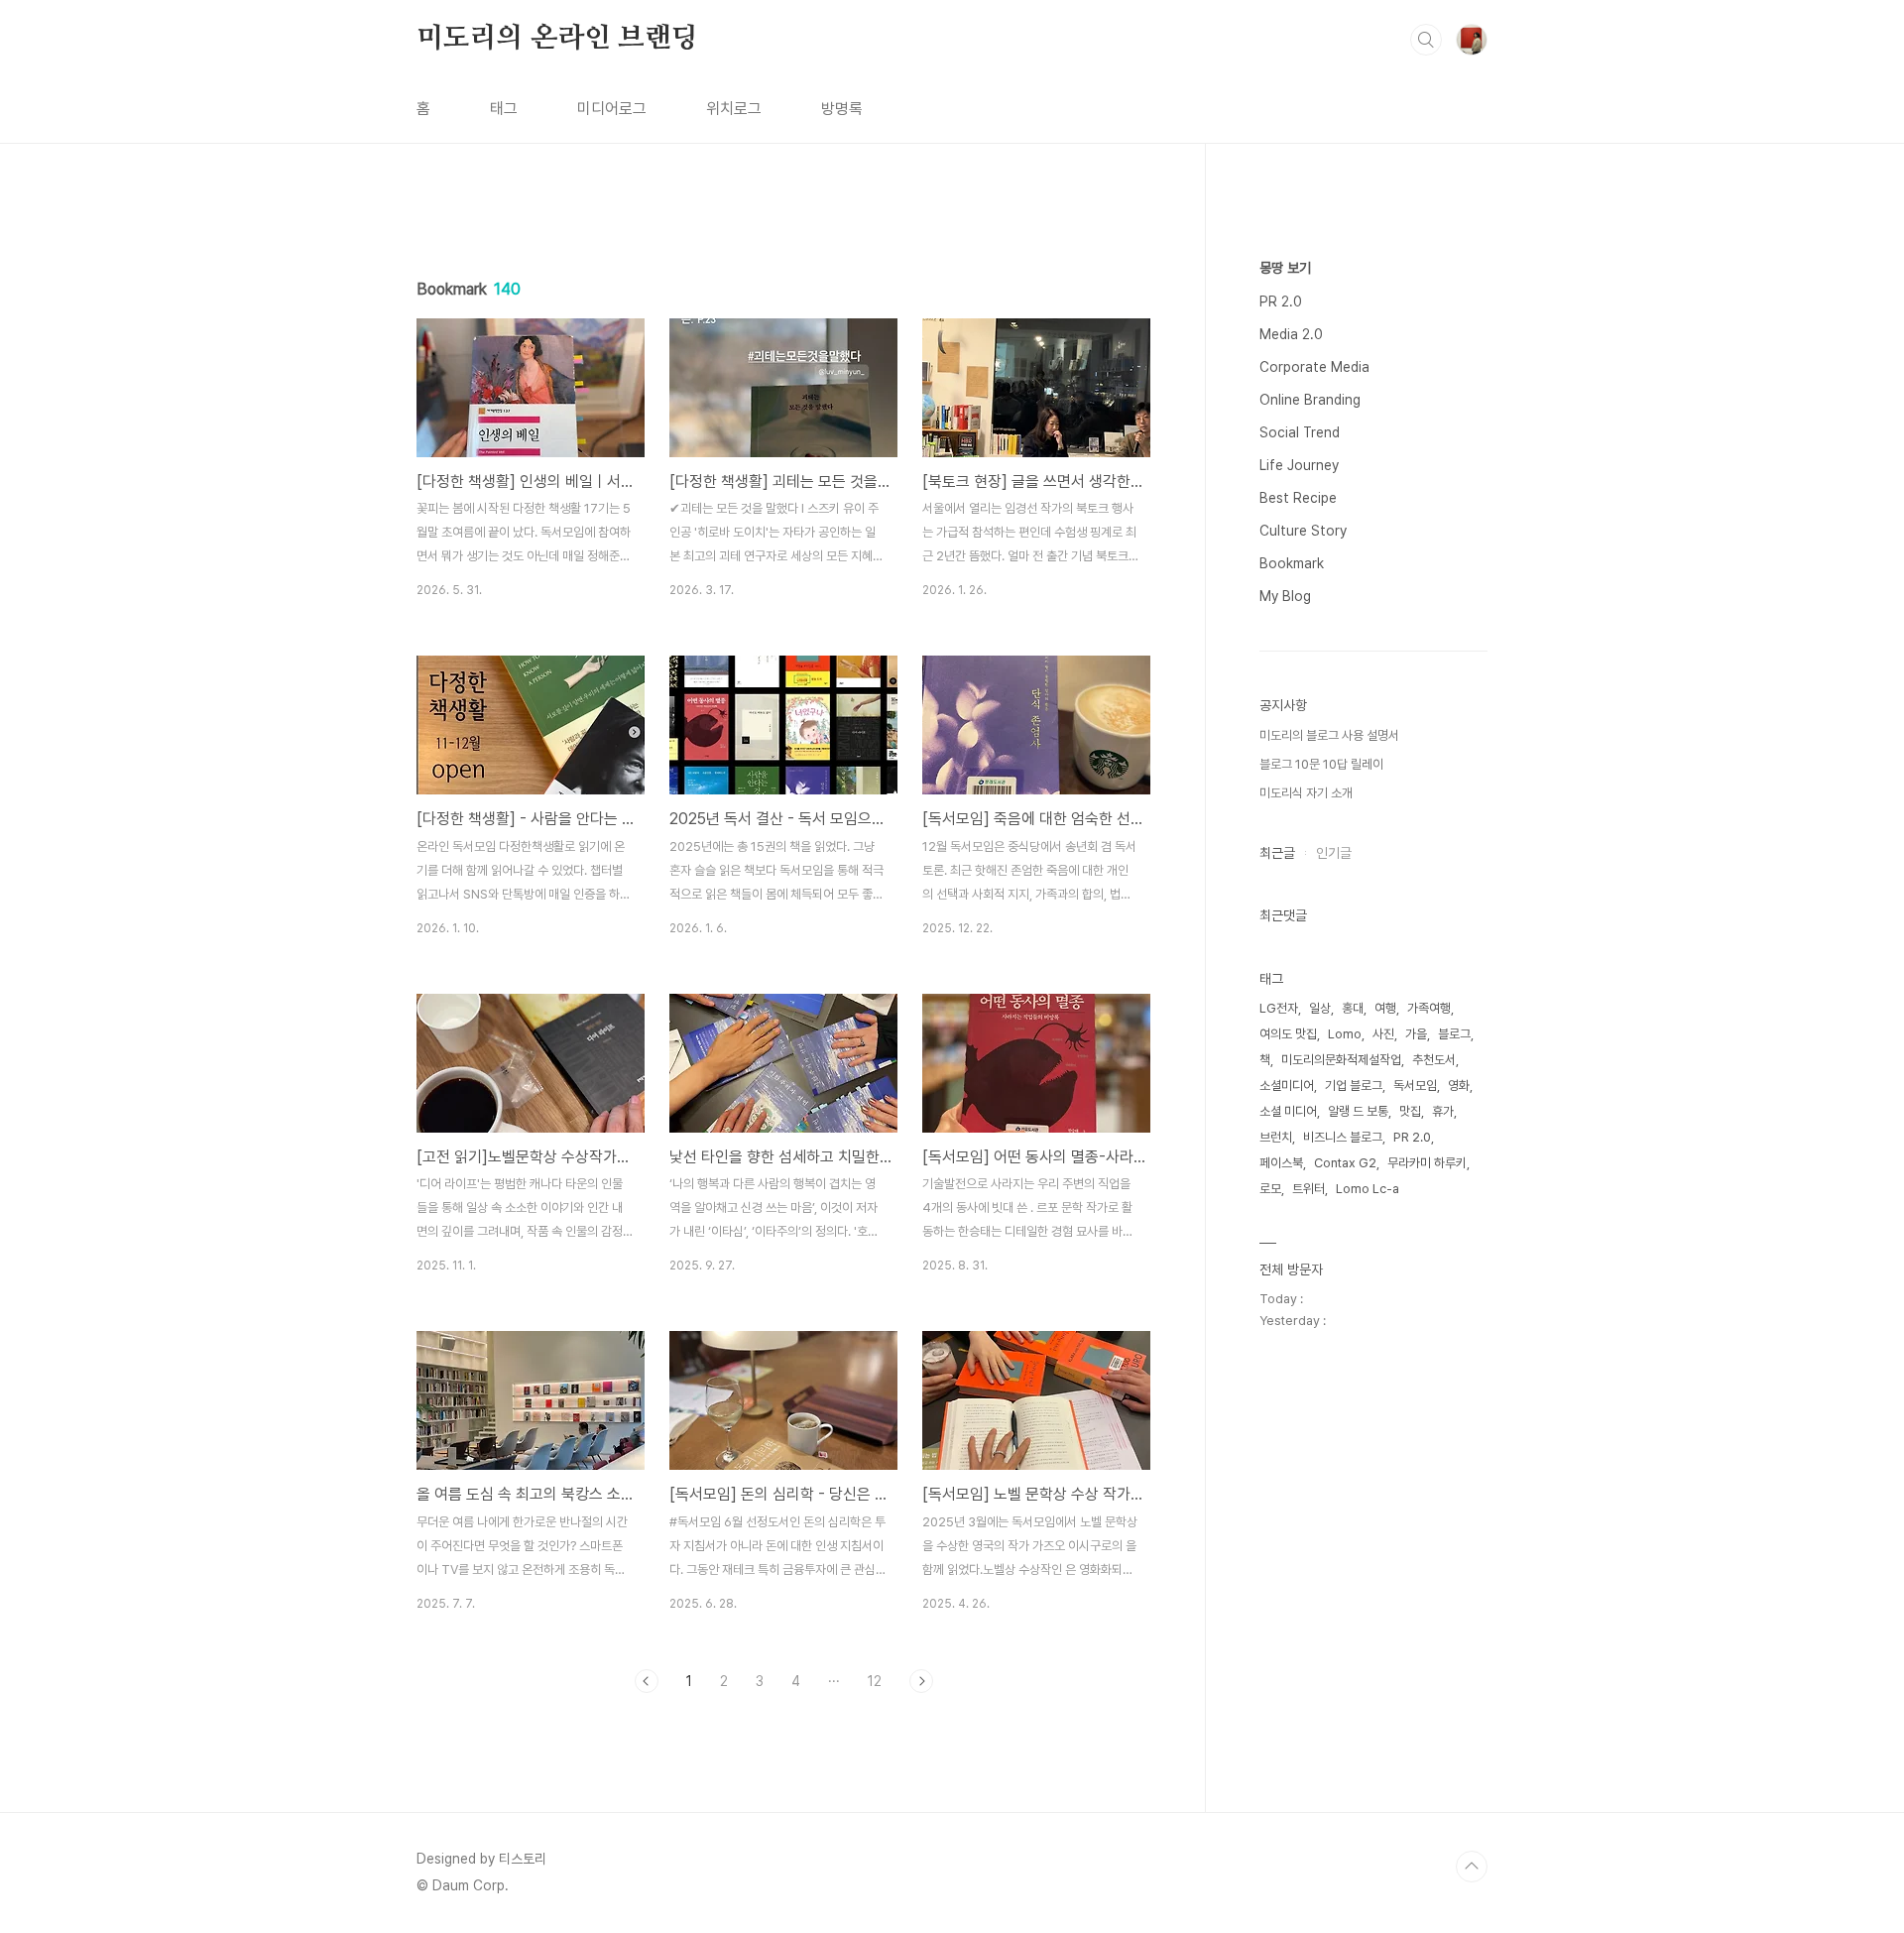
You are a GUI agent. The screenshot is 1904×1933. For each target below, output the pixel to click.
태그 (504, 109)
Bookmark (1292, 563)
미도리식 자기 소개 (1306, 793)
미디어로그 (612, 109)
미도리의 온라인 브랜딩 (557, 39)
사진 (1383, 1034)
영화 (1459, 1086)
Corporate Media (1314, 367)
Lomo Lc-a (1368, 1189)
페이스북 (1281, 1163)
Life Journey (1299, 465)
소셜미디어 (1287, 1086)
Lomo (1345, 1034)
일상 (1320, 1008)
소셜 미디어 (1288, 1111)
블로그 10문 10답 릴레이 (1321, 764)
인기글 (1334, 853)
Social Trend (1300, 432)
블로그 (1454, 1034)
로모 (1270, 1189)
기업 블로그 (1354, 1086)
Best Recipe (1298, 498)
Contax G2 (1345, 1163)
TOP (1472, 1867)
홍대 (1353, 1008)
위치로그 (734, 109)
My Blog (1285, 596)
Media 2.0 (1291, 334)
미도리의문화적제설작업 (1341, 1060)
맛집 (1410, 1111)
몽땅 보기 (1285, 268)
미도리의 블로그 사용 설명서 (1329, 735)
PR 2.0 (1281, 302)
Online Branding (1310, 400)
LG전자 (1279, 1008)
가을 (1416, 1034)
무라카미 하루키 (1427, 1163)
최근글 (1277, 853)
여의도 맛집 (1288, 1034)
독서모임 (1415, 1086)
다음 (921, 1681)
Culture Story (1303, 531)
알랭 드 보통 (1358, 1111)
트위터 (1309, 1189)
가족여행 (1429, 1008)
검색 (1426, 40)
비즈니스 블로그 (1343, 1137)
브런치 (1276, 1137)
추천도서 (1434, 1060)
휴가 (1443, 1111)
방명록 (842, 109)
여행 (1385, 1008)
